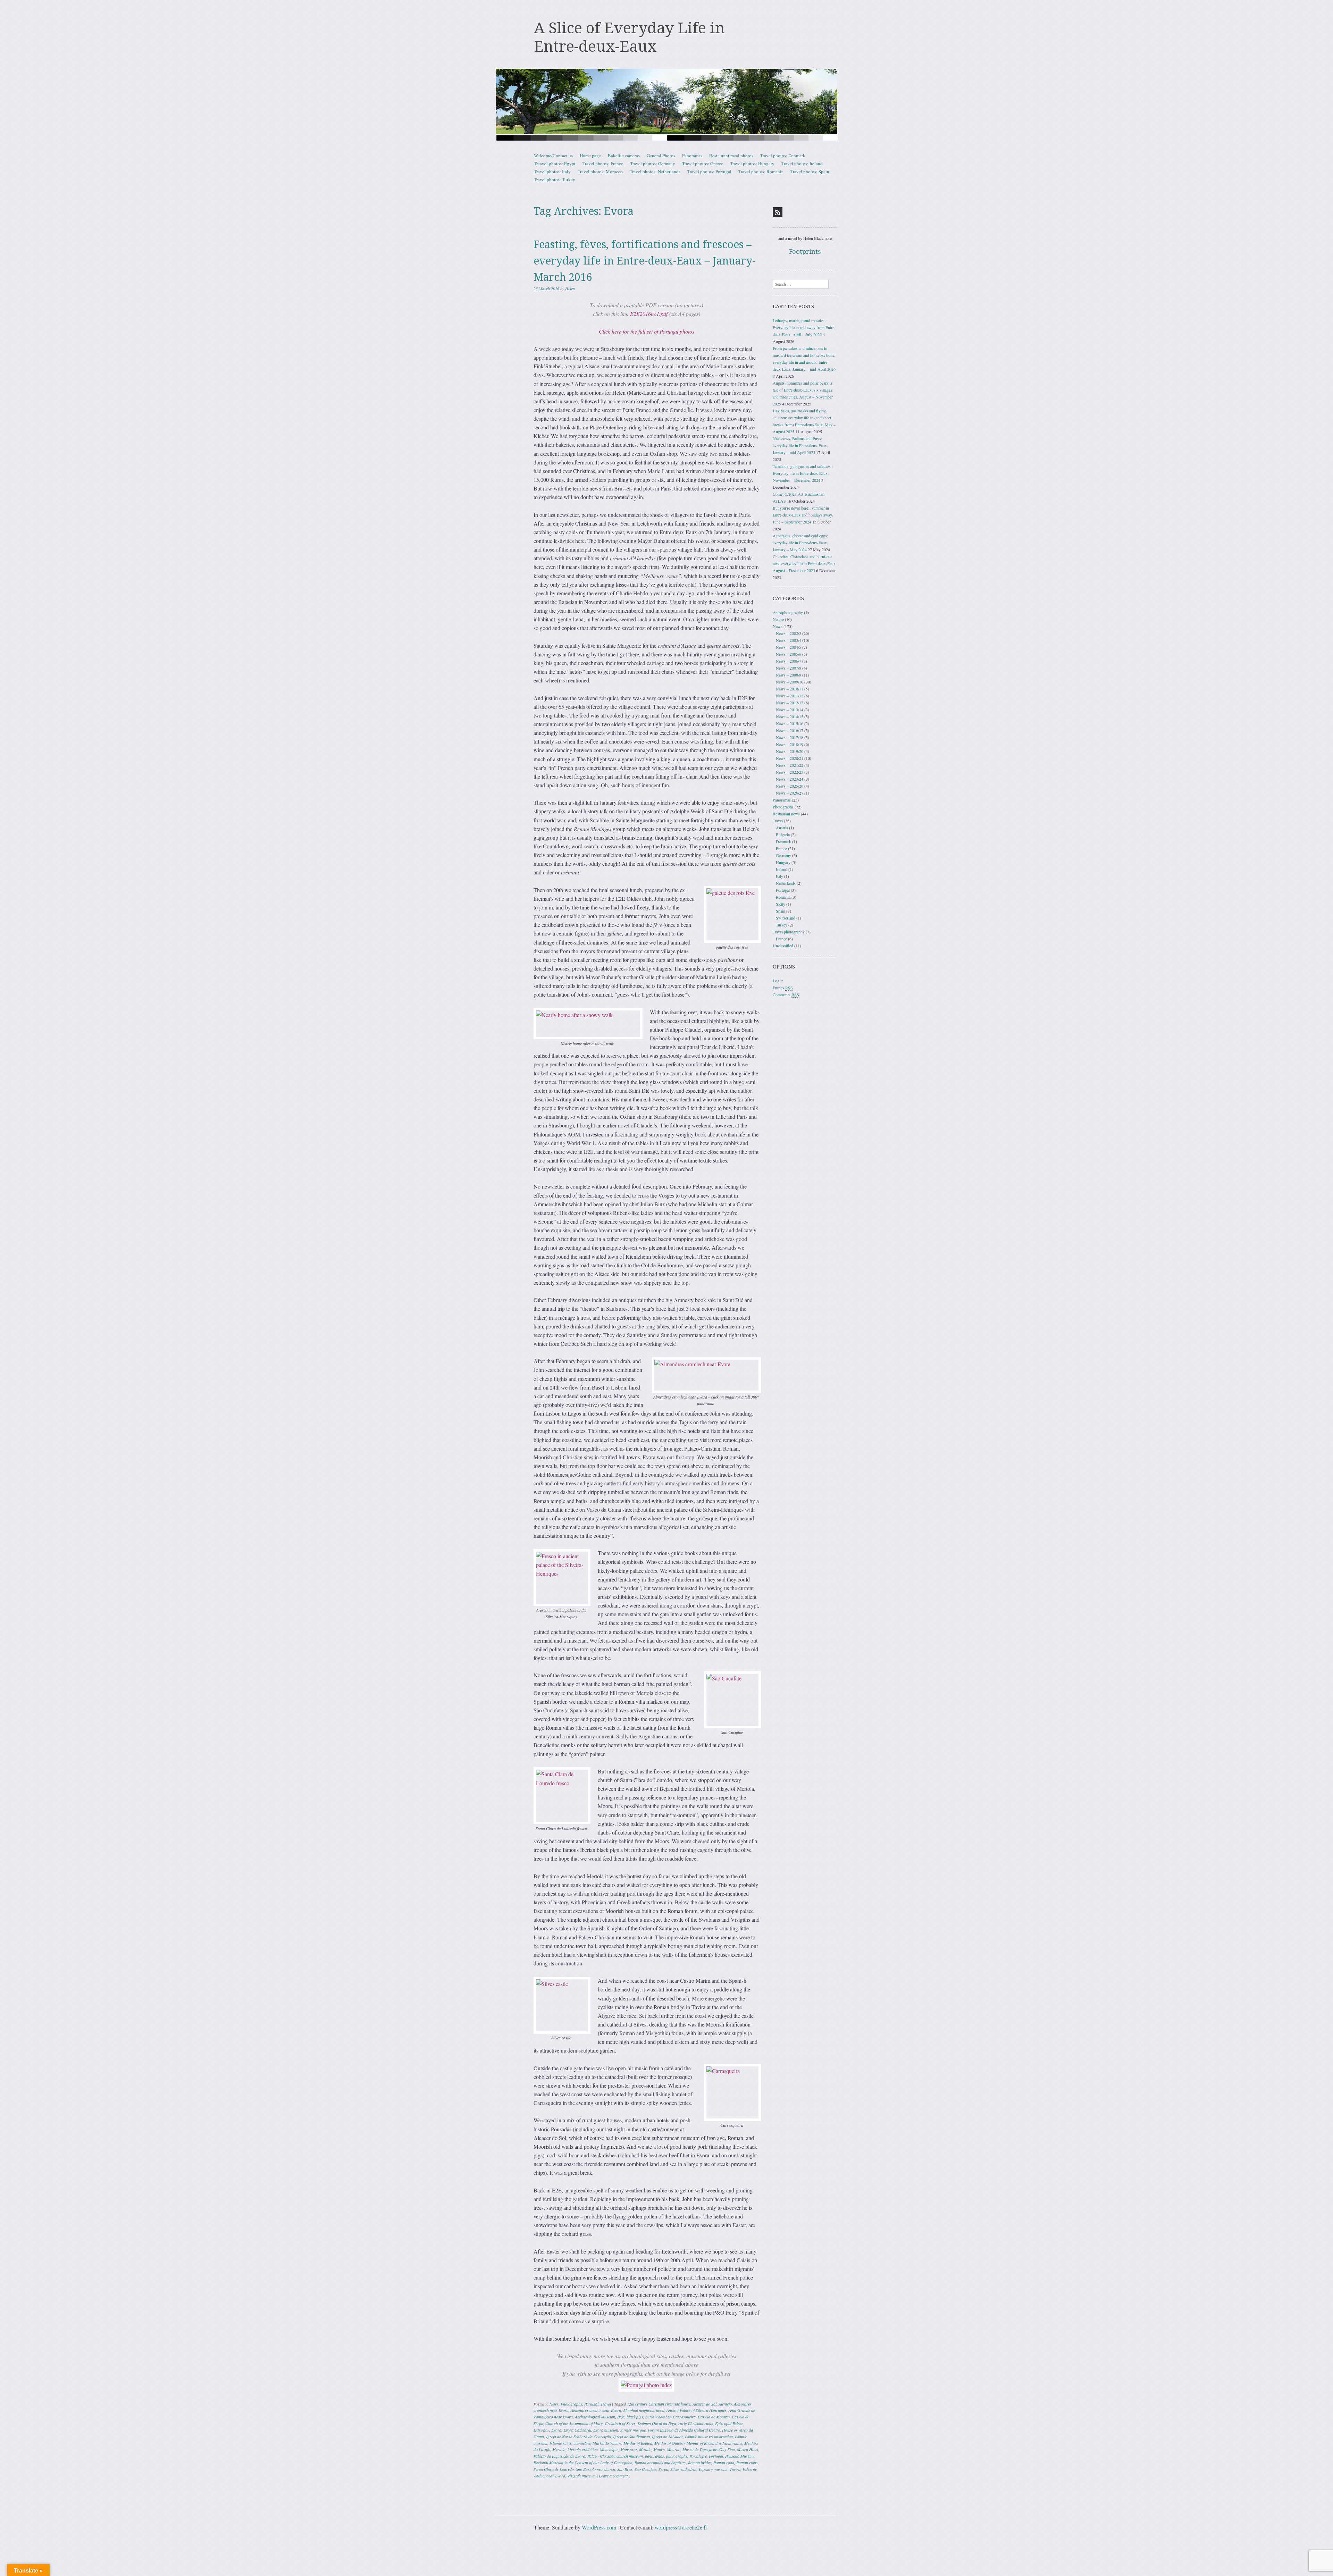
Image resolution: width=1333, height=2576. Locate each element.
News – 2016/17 (790, 730)
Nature (778, 619)
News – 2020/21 (790, 758)
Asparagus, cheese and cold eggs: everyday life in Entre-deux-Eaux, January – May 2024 (800, 543)
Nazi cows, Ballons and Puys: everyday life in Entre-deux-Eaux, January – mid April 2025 (800, 445)
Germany (783, 855)
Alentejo (725, 2404)
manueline (582, 2443)
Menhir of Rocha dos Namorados (714, 2443)
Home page (590, 156)
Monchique (609, 2449)
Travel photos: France (603, 163)
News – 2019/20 (790, 751)
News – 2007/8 (789, 668)
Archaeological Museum (595, 2417)
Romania (783, 897)
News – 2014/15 (790, 716)
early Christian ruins (696, 2423)
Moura (659, 2449)
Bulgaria (783, 834)
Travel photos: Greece (703, 163)
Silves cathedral (683, 2469)
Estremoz (541, 2430)
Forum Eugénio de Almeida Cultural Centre (684, 2430)
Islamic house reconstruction (709, 2436)
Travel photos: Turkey (555, 179)
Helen (570, 288)
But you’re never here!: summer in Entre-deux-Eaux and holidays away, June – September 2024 (803, 515)
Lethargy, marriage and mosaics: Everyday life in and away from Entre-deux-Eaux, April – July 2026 (804, 327)
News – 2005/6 (789, 654)
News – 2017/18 (790, 737)
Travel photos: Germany (653, 163)
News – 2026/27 (790, 793)
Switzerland (786, 918)
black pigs (635, 2417)
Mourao (674, 2449)
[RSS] (778, 212)
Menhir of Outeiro (669, 2443)
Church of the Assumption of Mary (574, 2423)
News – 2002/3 (789, 633)
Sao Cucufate (645, 2469)
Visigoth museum (581, 2476)
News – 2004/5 (789, 647)
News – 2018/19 (790, 744)
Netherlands (786, 883)
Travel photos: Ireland (802, 163)
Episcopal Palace (729, 2423)
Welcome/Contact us (553, 156)
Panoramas (692, 156)
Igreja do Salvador (667, 2436)
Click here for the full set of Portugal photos (647, 331)
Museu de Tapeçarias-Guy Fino (709, 2449)
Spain (781, 911)
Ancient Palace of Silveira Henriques (697, 2410)
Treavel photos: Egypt (555, 163)
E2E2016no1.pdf (649, 314)
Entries (783, 988)
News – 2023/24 (790, 779)
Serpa (663, 2469)
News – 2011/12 (790, 696)
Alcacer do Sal (705, 2404)
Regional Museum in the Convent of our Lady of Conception (583, 2462)
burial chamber (658, 2417)
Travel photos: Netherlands (655, 171)
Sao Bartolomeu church (596, 2469)
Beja (621, 2417)
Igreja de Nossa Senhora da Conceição (579, 2436)
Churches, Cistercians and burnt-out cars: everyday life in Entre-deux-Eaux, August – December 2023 (805, 563)
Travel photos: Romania (761, 171)
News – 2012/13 (790, 703)
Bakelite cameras (624, 156)
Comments (786, 995)
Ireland (782, 869)
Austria (782, 828)
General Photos (661, 156)
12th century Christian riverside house (659, 2404)
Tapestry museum (713, 2469)
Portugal (591, 2404)
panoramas (655, 2456)
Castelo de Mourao (714, 2417)
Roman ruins (747, 2462)
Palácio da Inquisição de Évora (559, 2456)
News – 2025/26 (790, 786)
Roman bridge (700, 2462)
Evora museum (606, 2430)
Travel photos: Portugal (709, 171)
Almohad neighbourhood (644, 2410)
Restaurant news (786, 814)
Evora (556, 2430)
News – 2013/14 (790, 710)
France (781, 848)
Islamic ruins (560, 2443)
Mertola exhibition (583, 2449)
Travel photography (789, 932)
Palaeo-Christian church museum (615, 2456)
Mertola (559, 2449)
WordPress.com (599, 2527)
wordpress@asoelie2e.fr (681, 2527)
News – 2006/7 (789, 661)
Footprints (805, 251)
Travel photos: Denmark (783, 156)
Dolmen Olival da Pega (657, 2423)
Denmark (783, 841)
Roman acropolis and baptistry (660, 2462)
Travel (606, 2404)
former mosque (633, 2430)
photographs (677, 2456)
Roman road (724, 2462)
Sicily (781, 904)
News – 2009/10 (790, 682)
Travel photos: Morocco (600, 171)
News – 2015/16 (790, 723)
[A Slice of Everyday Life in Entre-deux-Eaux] (666, 105)
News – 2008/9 (789, 675)
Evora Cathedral (577, 2430)
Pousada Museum (740, 2456)
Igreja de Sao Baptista (631, 2436)
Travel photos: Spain (810, 171)
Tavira (735, 2469)
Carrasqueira (684, 2417)
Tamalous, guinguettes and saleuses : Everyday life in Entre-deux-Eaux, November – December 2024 (803, 473)
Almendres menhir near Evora (596, 2410)
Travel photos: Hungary (752, 163)
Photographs (571, 2404)
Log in (778, 981)
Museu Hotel (748, 2449)
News (554, 2404)
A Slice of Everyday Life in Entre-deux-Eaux (629, 37)
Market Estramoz (607, 2443)
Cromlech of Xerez (620, 2423)
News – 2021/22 (790, 765)
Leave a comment (613, 2476)
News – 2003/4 (789, 640)
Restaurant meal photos (731, 156)
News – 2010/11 (790, 689)
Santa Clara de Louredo (554, 2469)
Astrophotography (788, 612)
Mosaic (645, 2449)
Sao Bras (625, 2469)
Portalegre (698, 2456)
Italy (779, 876)
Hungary (783, 862)
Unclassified (783, 946)
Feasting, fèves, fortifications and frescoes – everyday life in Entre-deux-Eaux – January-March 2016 (645, 261)
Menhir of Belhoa (638, 2443)
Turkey (782, 925)
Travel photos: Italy (552, 171)
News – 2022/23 (790, 772)
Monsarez (629, 2449)
